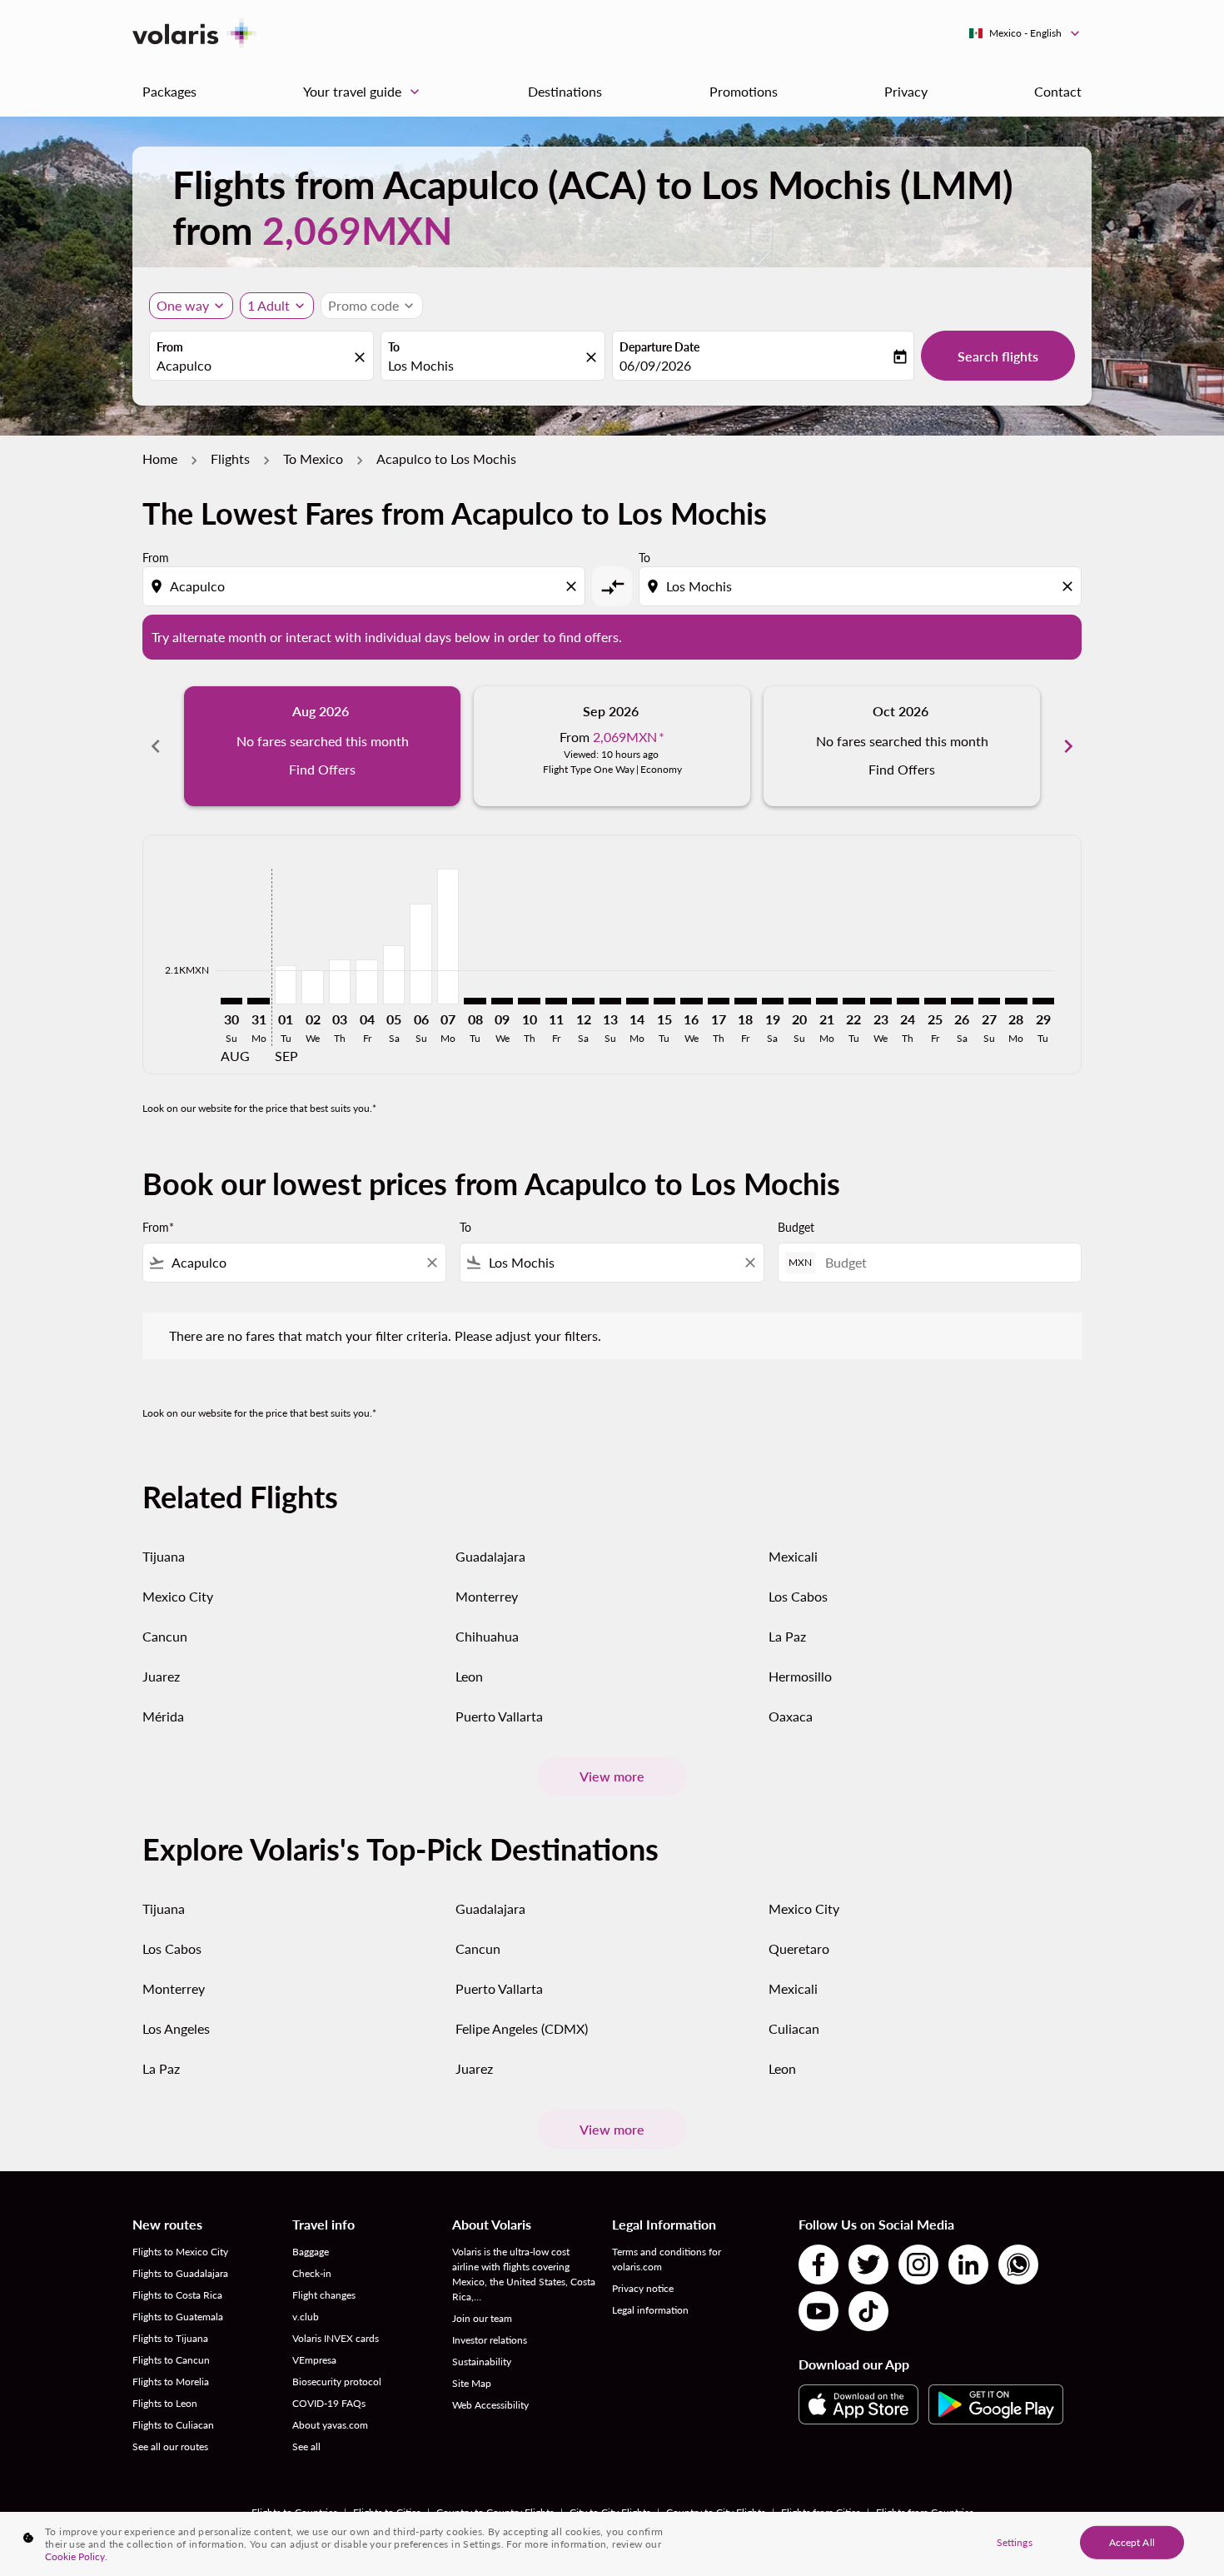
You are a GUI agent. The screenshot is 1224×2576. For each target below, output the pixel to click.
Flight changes (324, 2295)
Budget (796, 1227)
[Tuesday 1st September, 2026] (286, 985)
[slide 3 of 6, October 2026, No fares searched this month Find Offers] (902, 746)
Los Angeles (176, 2028)
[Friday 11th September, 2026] (556, 1001)
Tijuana (164, 1556)
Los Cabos (798, 1596)
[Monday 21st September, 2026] (827, 1001)
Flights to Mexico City (180, 2252)
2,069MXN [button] (357, 230)
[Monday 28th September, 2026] (1016, 1001)
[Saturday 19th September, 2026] (773, 1001)
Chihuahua (487, 1636)
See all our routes (170, 2446)
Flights (230, 458)
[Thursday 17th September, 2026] (719, 1001)
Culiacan (794, 2028)
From (170, 347)
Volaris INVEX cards (336, 2338)
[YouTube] (818, 2311)
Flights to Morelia (171, 2382)
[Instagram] (918, 2265)
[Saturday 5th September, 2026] (394, 974)
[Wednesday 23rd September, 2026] (881, 1001)
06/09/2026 (655, 365)
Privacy (906, 91)
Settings (1015, 2541)
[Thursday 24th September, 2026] (908, 1001)
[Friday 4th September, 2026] (366, 982)
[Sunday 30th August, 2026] (231, 1001)
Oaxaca (791, 1716)
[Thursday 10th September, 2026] (529, 1001)
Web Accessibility (490, 2405)
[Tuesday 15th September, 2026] (664, 1001)
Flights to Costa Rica (177, 2295)
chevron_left (156, 746)
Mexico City (178, 1596)
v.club (306, 2317)
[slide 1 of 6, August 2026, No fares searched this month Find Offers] (322, 746)
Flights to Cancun (171, 2360)
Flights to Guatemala (178, 2317)
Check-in (312, 2273)
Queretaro (799, 1948)
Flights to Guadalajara (180, 2273)
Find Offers (322, 769)
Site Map (472, 2383)
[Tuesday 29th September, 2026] (1043, 1001)
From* (158, 1227)
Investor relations (490, 2340)
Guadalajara (490, 1556)
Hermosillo (800, 1676)
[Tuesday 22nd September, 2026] (853, 1001)
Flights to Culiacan (173, 2425)
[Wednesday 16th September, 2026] (691, 1001)
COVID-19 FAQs (329, 2403)
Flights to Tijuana (170, 2338)
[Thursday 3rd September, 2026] (340, 982)
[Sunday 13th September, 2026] (610, 1001)
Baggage (311, 2252)
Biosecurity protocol (337, 2382)
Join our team (482, 2318)
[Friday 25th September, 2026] (935, 1001)
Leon (469, 1676)
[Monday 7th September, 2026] (448, 937)
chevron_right (1068, 746)
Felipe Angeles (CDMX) (522, 2028)
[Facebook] (818, 2265)
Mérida (163, 1716)
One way (183, 305)
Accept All (1132, 2541)
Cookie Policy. (76, 2556)
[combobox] (253, 366)
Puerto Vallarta (499, 1716)
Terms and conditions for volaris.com (667, 2259)
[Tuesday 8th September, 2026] (475, 1001)
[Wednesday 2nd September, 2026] (312, 987)
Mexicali (793, 1556)
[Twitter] (868, 2265)
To (394, 347)
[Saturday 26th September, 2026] (962, 1001)
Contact (1058, 91)
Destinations (565, 91)
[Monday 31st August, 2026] (258, 1001)
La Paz (787, 1636)
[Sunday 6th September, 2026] (420, 954)
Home (160, 458)
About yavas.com (330, 2425)
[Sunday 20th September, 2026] (799, 1001)
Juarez (161, 1676)
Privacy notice (643, 2288)
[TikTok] (868, 2311)
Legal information (650, 2310)
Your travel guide (363, 92)
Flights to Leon (165, 2403)
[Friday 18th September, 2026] (745, 1001)
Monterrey (487, 1596)
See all (306, 2446)
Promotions (744, 91)
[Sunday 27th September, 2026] (989, 1001)
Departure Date (659, 347)
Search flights (998, 356)
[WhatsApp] (1018, 2265)
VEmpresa (314, 2360)
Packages (169, 91)
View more (612, 1776)
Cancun (165, 1636)
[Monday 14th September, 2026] (637, 1001)
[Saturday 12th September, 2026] (583, 1001)
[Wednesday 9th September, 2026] (502, 1001)
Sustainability (482, 2362)
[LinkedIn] (968, 2265)
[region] (612, 2544)
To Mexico (313, 458)
